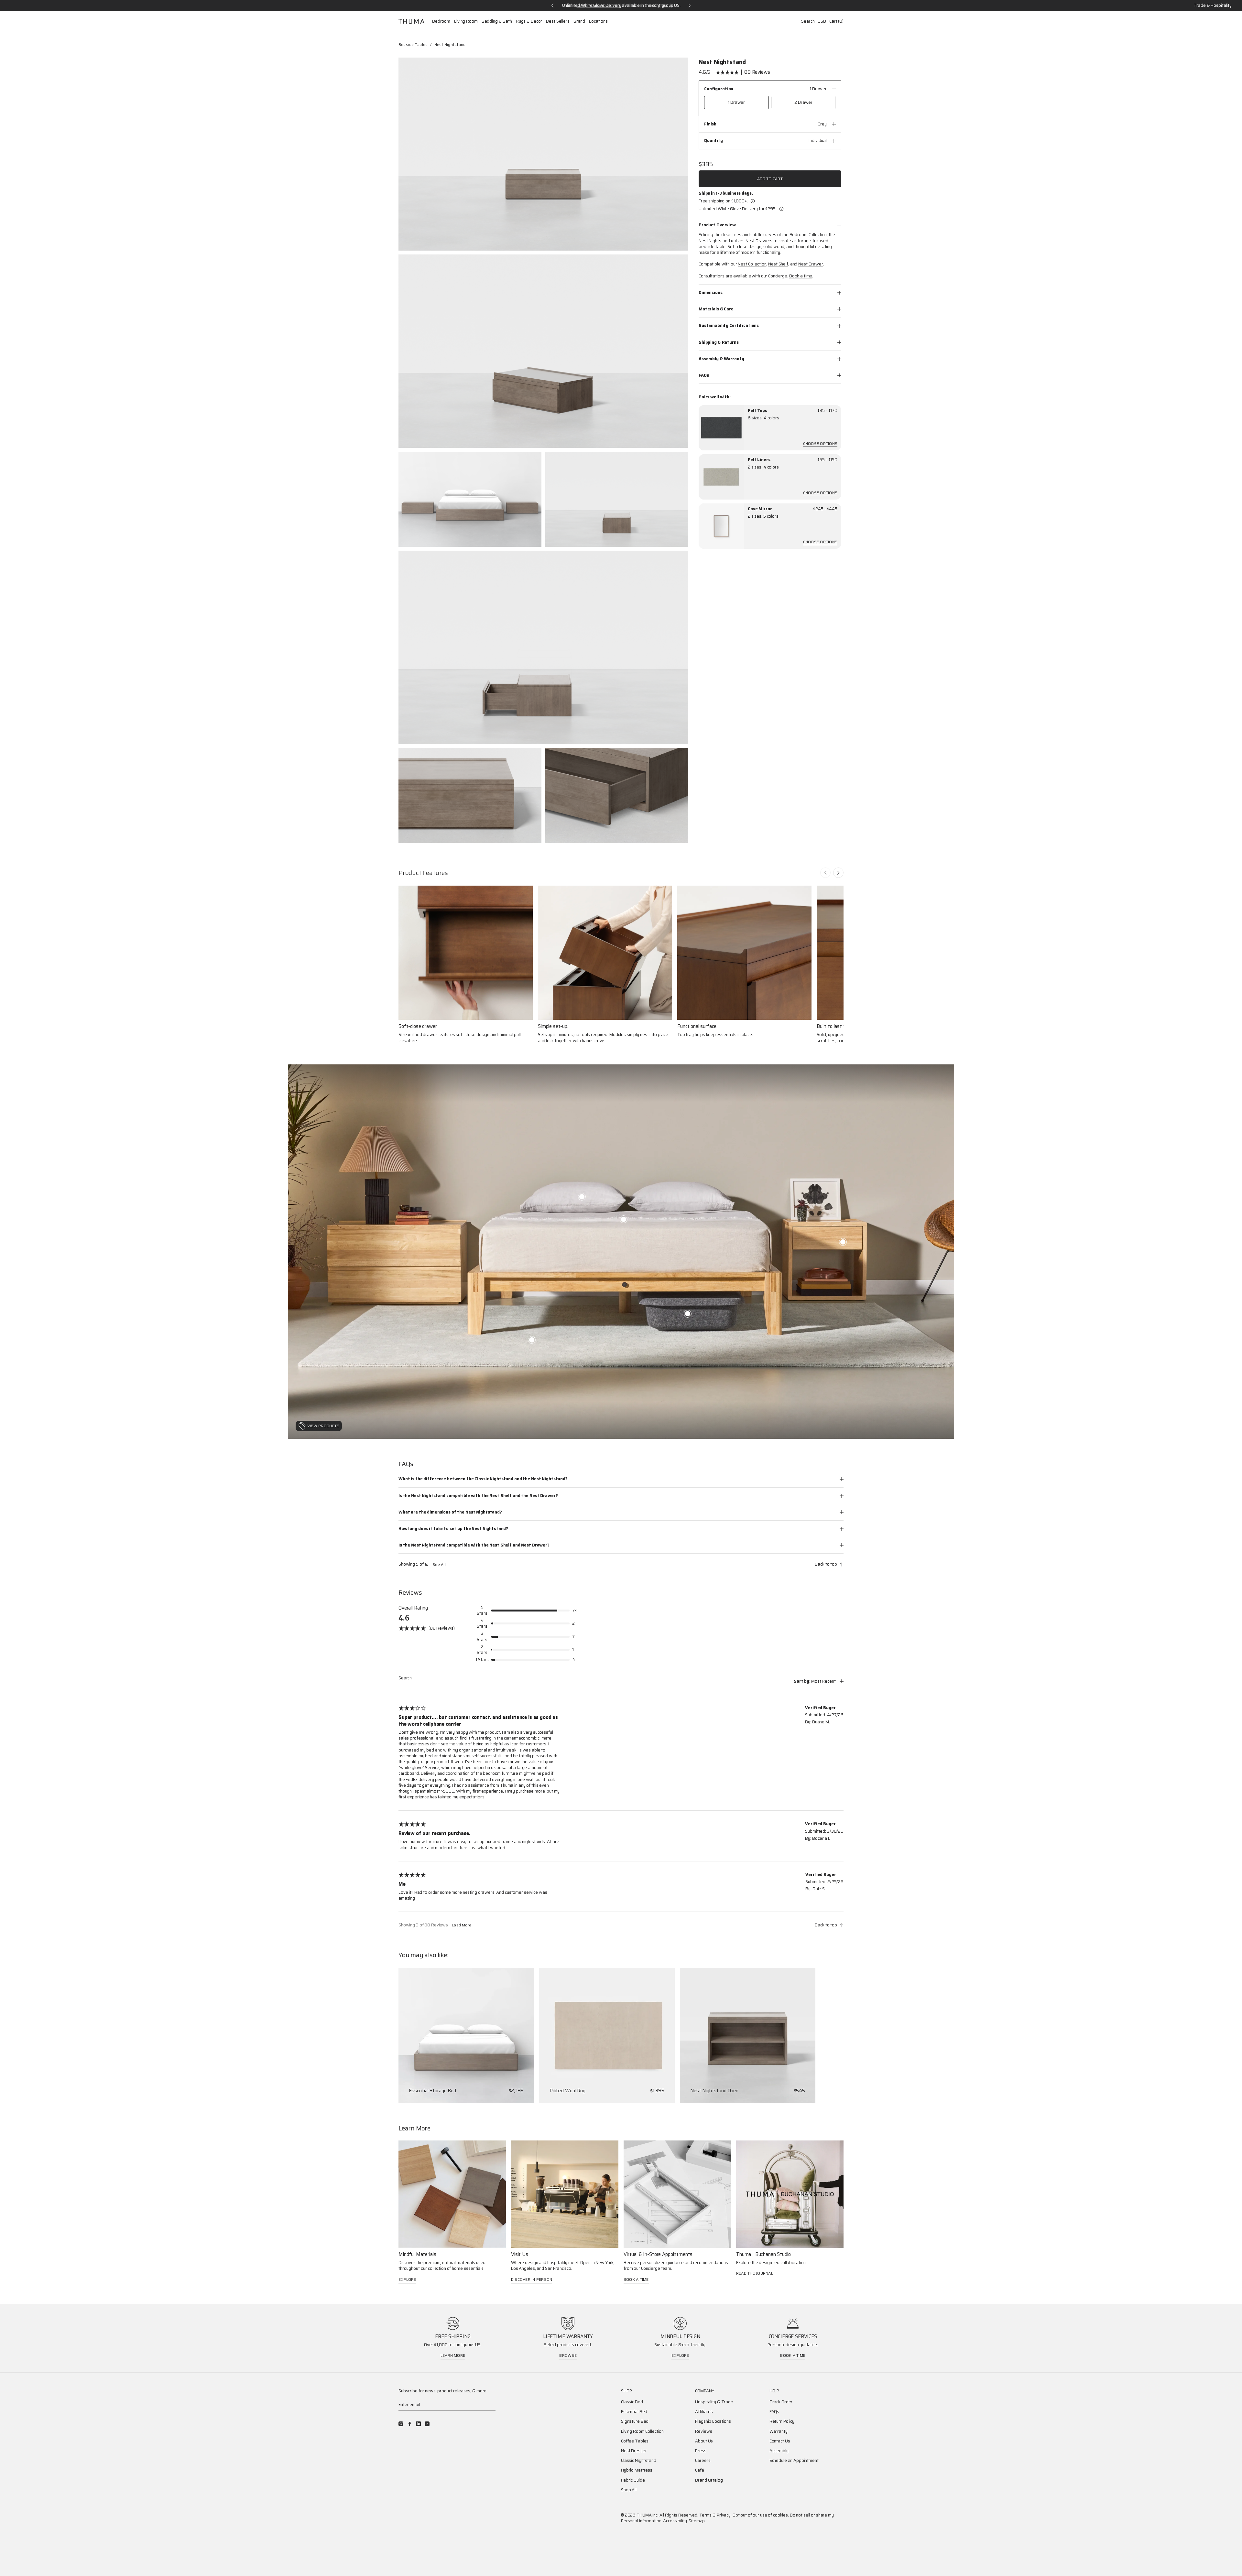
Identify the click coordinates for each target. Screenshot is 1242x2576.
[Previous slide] (825, 873)
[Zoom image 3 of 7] (470, 499)
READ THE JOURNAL (755, 2273)
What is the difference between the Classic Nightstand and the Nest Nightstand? (483, 1479)
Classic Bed (632, 2402)
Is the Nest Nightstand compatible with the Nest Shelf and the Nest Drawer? (478, 1496)
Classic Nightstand (639, 2461)
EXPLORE (407, 2279)
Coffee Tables (635, 2441)
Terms (705, 2515)
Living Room (466, 21)
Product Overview (717, 225)
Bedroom (441, 21)
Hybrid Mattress (637, 2470)
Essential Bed (634, 2412)
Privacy (724, 2515)
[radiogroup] (770, 102)
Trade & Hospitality (1213, 5)
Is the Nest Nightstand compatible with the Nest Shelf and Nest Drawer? (474, 1545)
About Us (704, 2441)
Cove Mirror (760, 509)
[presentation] (721, 428)
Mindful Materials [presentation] (417, 2254)
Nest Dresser (634, 2451)
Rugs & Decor (529, 21)
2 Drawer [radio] (803, 102)
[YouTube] (427, 2424)
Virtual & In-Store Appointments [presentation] (658, 2254)
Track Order (781, 2402)
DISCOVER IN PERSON (532, 2279)
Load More (462, 1926)
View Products (323, 1426)
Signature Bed (635, 2421)
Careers (703, 2461)
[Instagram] (401, 2424)
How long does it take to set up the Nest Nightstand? (453, 1529)
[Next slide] (838, 873)
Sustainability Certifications (729, 325)
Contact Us (780, 2441)
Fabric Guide (633, 2480)
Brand (579, 21)
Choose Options (820, 444)
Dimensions (711, 292)
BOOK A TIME (636, 2279)
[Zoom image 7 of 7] (617, 796)
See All (439, 1565)
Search (808, 21)
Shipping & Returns (719, 342)
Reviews (703, 2431)
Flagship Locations (713, 2421)
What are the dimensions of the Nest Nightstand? (450, 1512)
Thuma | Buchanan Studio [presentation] (763, 2254)
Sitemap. (697, 2521)
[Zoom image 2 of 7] (543, 351)
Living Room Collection (642, 2431)
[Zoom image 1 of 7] (543, 154)
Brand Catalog (709, 2480)
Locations (598, 21)
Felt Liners (759, 460)
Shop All (629, 2490)
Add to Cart (770, 179)
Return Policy (782, 2421)
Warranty (779, 2431)
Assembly (779, 2451)
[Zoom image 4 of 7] (617, 499)
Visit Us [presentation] (520, 2254)
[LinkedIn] (418, 2424)
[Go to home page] (411, 21)
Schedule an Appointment (794, 2461)
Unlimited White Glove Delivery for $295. (738, 209)
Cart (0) (836, 21)
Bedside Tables (413, 44)
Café (699, 2470)
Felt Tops (757, 411)
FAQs (704, 375)
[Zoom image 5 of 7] (543, 647)
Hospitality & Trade (714, 2402)
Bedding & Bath (497, 21)
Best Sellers (558, 21)
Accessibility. (675, 2521)
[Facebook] (410, 2424)
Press (701, 2451)
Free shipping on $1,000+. (723, 201)
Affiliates (704, 2412)
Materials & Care (716, 309)
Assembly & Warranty (721, 359)
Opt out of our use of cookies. (761, 2515)
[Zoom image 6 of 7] (470, 796)
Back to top (826, 1564)
